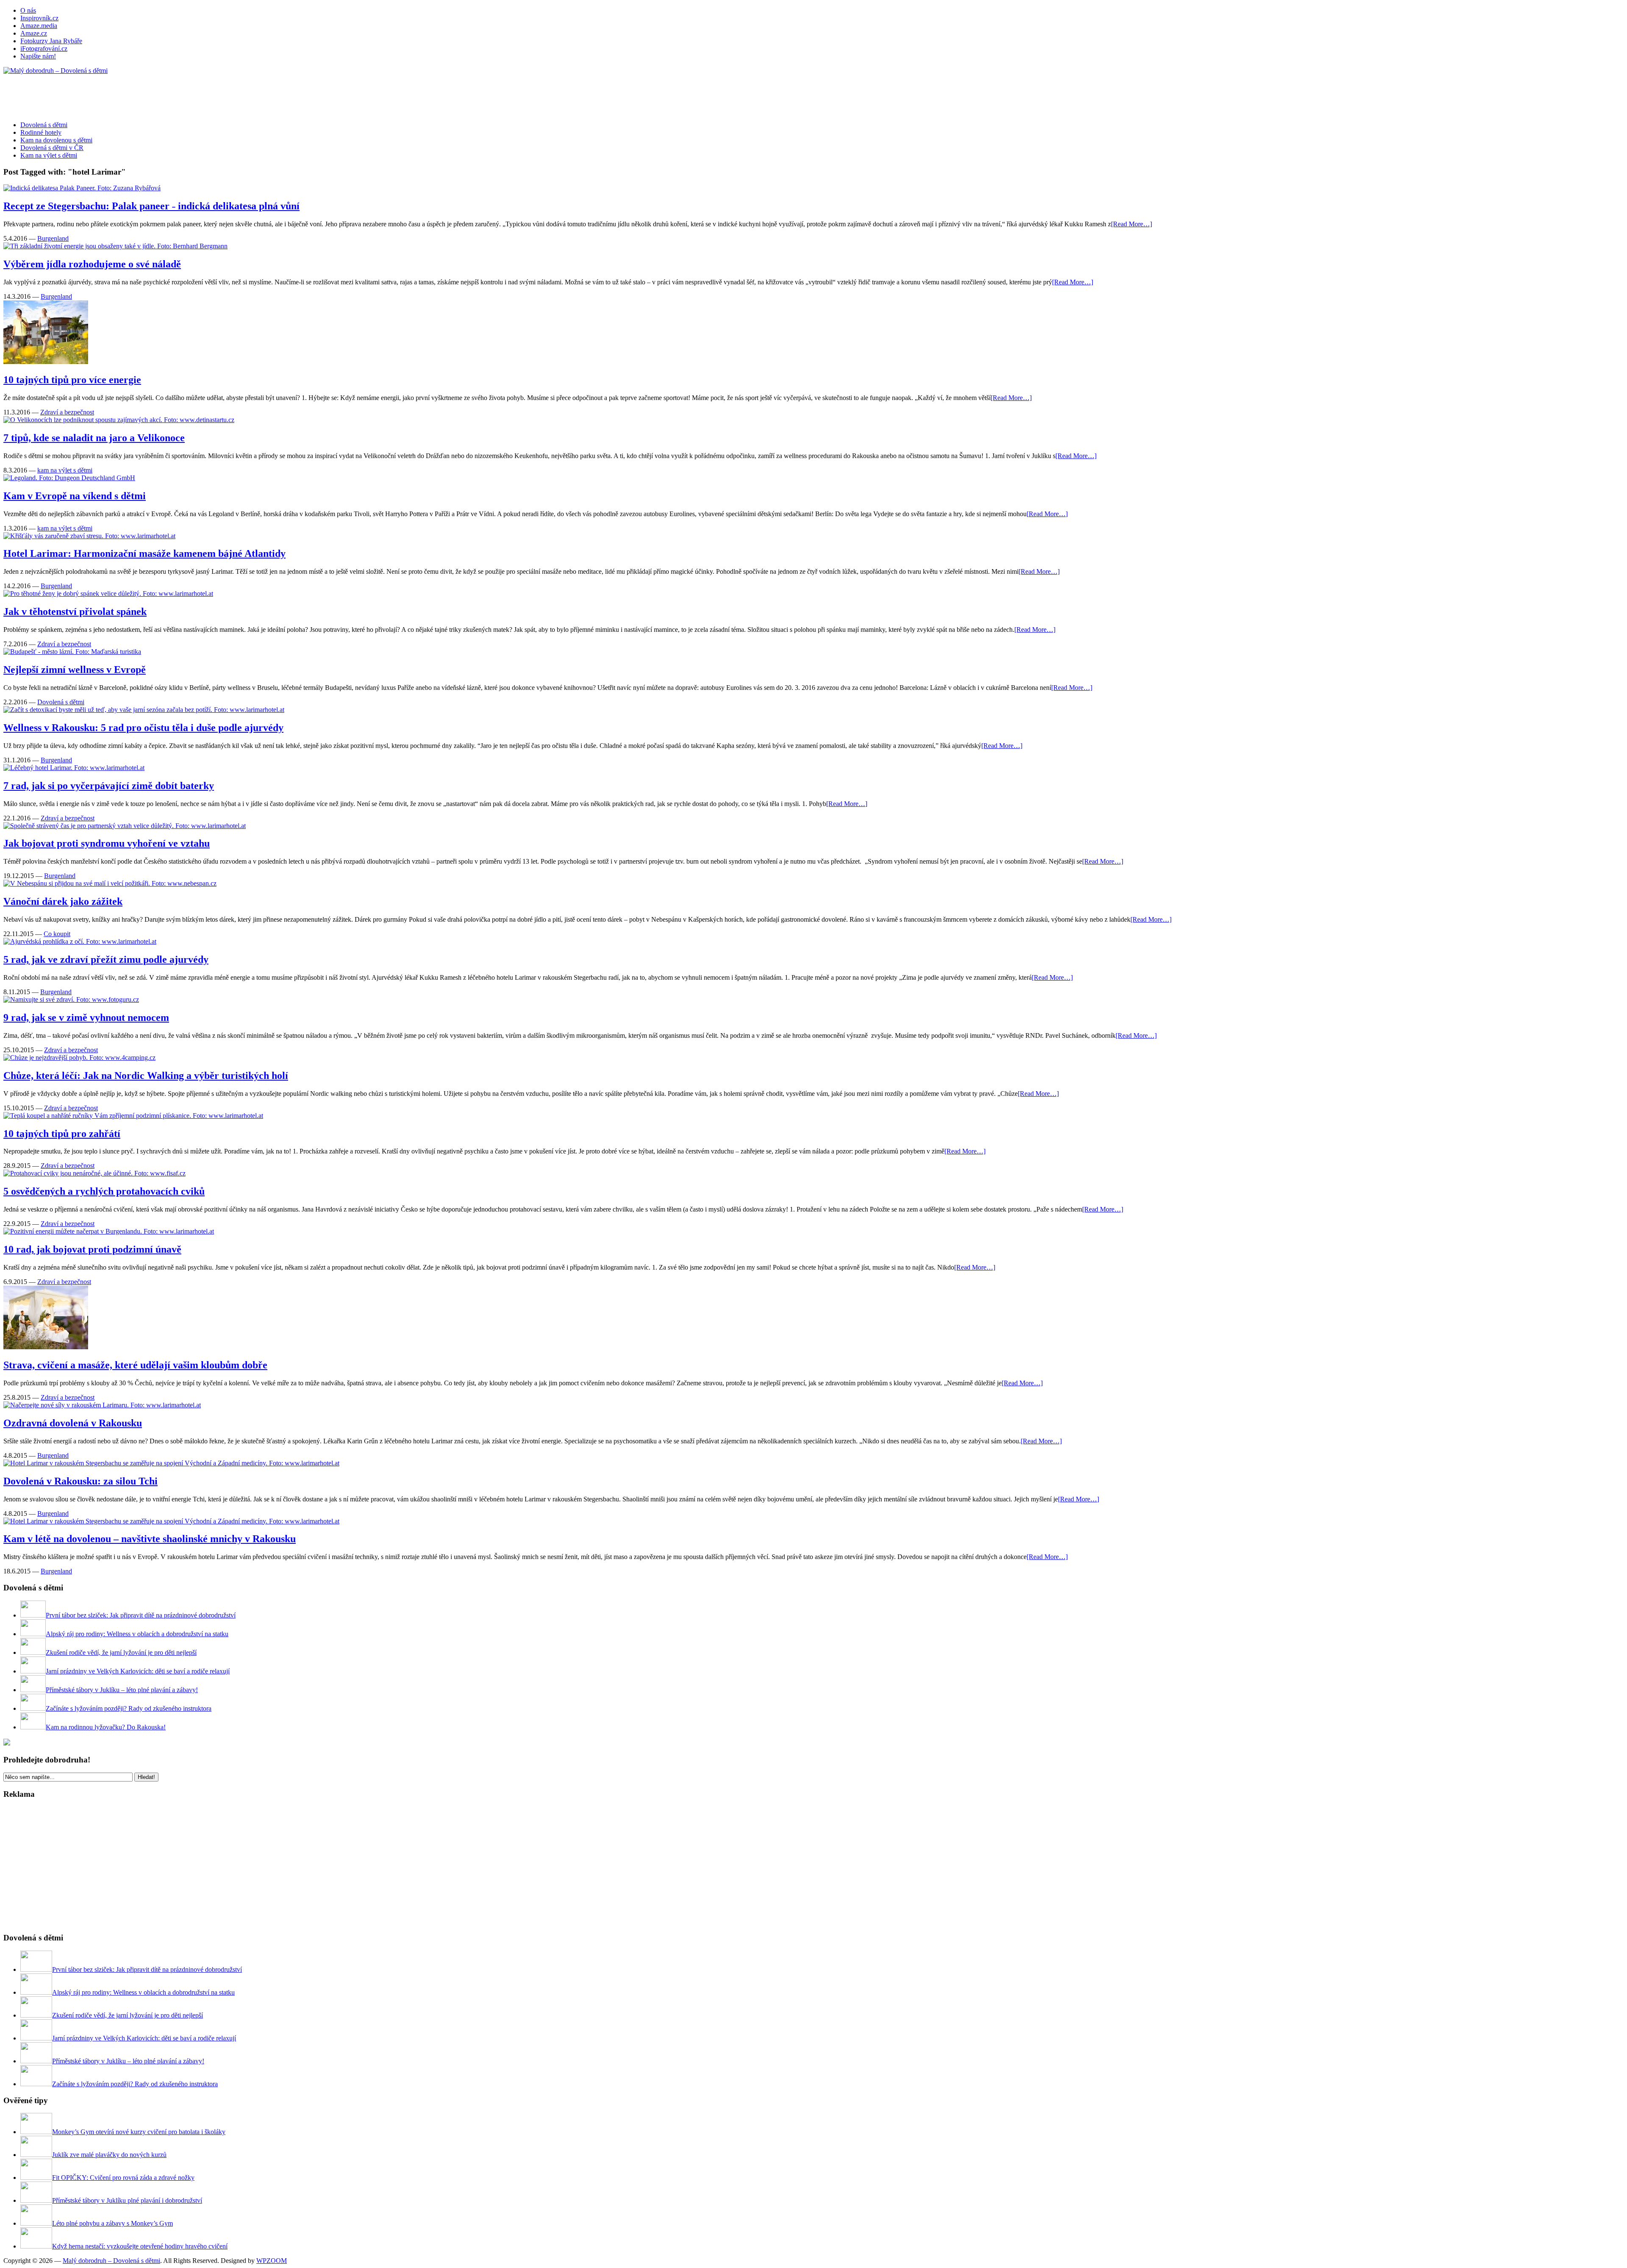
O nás (28, 10)
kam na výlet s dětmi (65, 470)
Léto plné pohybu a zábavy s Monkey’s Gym (112, 2223)
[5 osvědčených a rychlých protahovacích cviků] (94, 1173)
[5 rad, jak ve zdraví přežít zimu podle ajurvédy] (80, 941)
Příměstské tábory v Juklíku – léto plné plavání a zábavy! (122, 1690)
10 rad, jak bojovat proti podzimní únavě (92, 1249)
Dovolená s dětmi (44, 125)
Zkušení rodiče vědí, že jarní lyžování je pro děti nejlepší (121, 1652)
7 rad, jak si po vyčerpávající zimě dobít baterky (109, 786)
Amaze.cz (34, 33)
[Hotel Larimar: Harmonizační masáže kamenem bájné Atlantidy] (89, 536)
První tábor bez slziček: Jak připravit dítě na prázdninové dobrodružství (141, 1615)
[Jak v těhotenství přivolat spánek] (108, 593)
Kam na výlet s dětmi (49, 155)
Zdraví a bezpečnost (67, 412)
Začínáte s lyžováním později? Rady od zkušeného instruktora (129, 1708)
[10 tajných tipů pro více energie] (46, 362)
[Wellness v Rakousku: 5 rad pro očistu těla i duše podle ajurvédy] (144, 710)
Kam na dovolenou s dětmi (56, 140)
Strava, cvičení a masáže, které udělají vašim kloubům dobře (135, 1365)
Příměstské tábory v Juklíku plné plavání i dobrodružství (127, 2200)
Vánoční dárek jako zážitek (63, 901)
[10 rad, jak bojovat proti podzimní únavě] (109, 1231)
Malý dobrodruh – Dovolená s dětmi (111, 2261)
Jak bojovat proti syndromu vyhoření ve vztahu (107, 843)
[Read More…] (1131, 224)
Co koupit (57, 934)
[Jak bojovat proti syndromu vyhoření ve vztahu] (125, 826)
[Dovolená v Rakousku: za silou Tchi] (171, 1463)
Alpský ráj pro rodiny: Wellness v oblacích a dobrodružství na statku (137, 1634)
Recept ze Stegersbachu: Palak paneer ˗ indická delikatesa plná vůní (151, 206)
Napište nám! (38, 56)
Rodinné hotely (41, 132)
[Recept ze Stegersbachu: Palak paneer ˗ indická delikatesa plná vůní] (82, 188)
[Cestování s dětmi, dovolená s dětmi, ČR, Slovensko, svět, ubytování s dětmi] (56, 71)
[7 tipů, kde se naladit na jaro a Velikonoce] (119, 420)
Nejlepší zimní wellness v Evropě (75, 670)
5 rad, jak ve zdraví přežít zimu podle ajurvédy (106, 959)
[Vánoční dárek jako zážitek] (110, 883)
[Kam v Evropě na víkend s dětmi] (69, 478)
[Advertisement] (158, 94)
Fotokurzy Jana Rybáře (51, 41)
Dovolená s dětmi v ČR (52, 148)
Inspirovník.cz (39, 18)
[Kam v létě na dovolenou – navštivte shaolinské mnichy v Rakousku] (171, 1521)
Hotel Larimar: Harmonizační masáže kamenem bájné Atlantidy (144, 553)
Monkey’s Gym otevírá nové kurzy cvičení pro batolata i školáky (139, 2132)
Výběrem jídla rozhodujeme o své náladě (92, 264)
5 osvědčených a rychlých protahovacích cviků (104, 1191)
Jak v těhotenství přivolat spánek (75, 611)
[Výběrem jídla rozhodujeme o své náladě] (115, 246)
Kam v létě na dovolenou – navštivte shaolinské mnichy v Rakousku (150, 1539)
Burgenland (53, 238)
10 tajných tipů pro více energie (72, 380)
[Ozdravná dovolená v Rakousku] (102, 1405)
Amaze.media (39, 26)
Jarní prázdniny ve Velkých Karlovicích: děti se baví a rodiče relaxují (138, 1671)
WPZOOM (272, 2261)
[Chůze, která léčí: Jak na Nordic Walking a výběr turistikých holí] (79, 1058)
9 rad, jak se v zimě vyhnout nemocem (86, 1017)
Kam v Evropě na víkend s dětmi (75, 496)
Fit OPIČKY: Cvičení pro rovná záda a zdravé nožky (123, 2178)
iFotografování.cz (44, 49)
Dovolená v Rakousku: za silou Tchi (81, 1481)
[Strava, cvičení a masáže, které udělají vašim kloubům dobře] (46, 1347)
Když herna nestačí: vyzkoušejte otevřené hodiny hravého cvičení (140, 2246)
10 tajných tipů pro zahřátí (62, 1134)
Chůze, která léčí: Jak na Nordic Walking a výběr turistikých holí (146, 1076)
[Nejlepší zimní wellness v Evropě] (72, 652)
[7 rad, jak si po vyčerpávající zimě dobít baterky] (74, 768)
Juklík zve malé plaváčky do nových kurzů (109, 2155)
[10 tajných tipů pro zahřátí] (133, 1116)
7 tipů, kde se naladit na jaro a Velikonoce (94, 438)
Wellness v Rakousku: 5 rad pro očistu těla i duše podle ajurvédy (143, 728)
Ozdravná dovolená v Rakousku (73, 1423)
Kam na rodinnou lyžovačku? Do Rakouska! (106, 1727)
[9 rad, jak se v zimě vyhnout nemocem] (71, 999)
